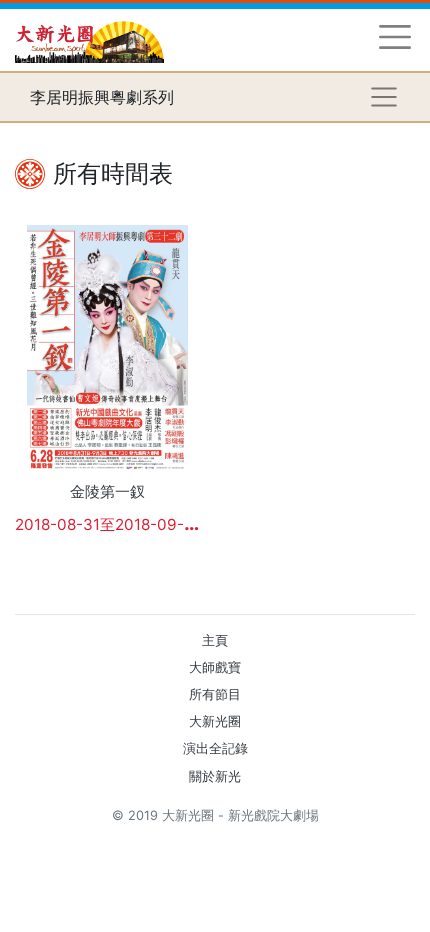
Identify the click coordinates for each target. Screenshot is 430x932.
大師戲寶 (215, 667)
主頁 (215, 640)
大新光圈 (215, 721)
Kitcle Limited (220, 839)
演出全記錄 (215, 748)
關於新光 (215, 776)
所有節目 (215, 694)
